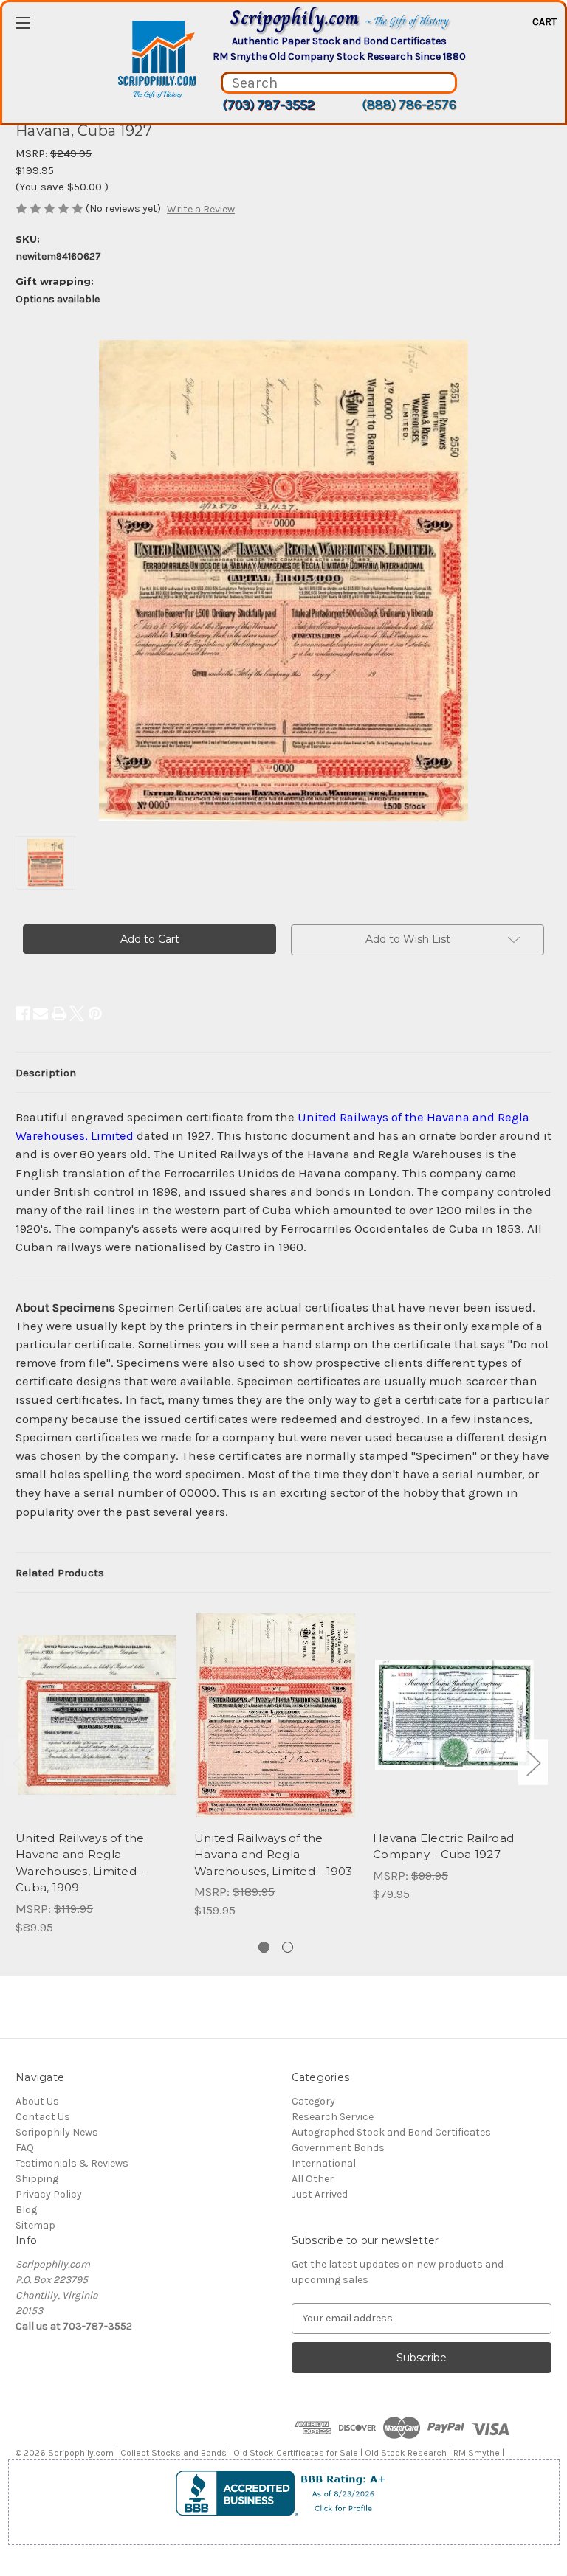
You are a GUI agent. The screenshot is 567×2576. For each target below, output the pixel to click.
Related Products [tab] (60, 1573)
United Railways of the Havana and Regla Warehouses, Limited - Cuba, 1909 (80, 1863)
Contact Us (43, 2117)
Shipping (37, 2179)
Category (313, 2101)
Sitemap (35, 2225)
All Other (313, 2179)
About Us (37, 2101)
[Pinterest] (95, 1014)
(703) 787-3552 (268, 105)
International (324, 2163)
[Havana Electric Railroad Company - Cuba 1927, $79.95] (454, 1715)
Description (46, 1073)
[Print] (59, 1014)
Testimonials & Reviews (72, 2163)
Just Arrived (320, 2194)
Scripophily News (57, 2132)
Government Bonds (338, 2148)
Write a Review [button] (201, 209)
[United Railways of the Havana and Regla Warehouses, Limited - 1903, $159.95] (276, 1715)
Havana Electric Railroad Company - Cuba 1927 (443, 1846)
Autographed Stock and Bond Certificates (391, 2132)
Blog (26, 2210)
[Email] (41, 1014)
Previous (19, 1763)
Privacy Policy (49, 2194)
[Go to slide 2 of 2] (288, 1947)
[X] (77, 1014)
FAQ (25, 2148)
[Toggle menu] (23, 22)
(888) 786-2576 (409, 105)
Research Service (333, 2117)
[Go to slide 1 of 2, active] (264, 1947)
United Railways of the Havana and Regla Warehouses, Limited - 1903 (274, 1855)
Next (533, 1763)
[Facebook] (23, 1014)
